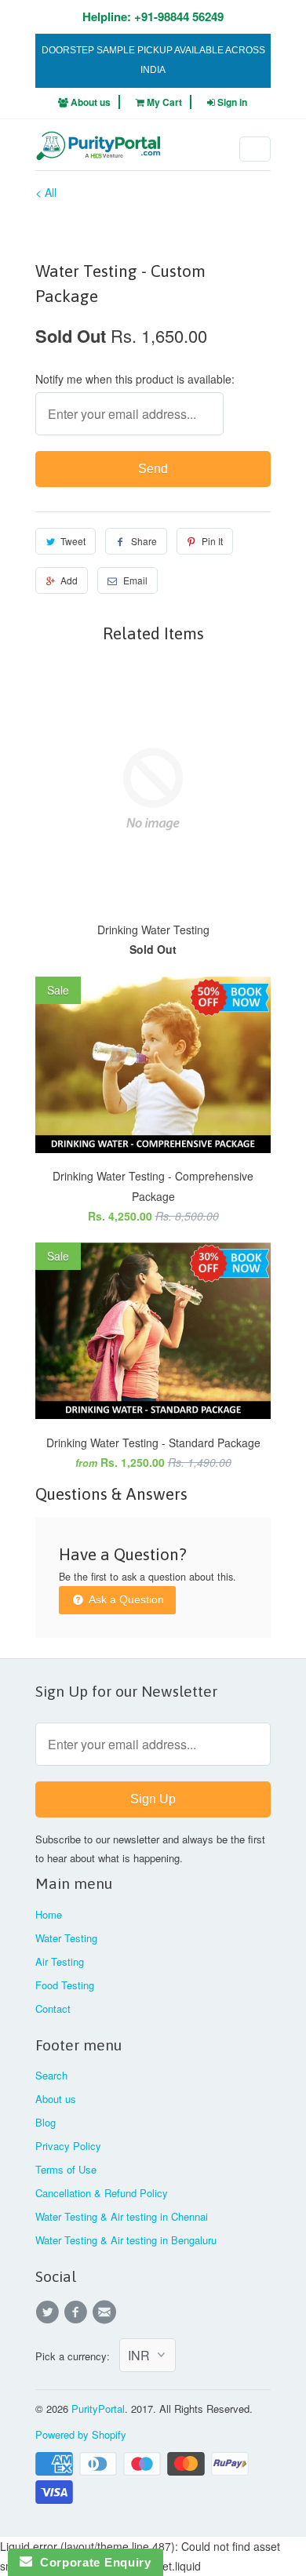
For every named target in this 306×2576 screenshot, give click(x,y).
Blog (46, 2122)
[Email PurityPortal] (107, 2312)
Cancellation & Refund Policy (102, 2193)
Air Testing (60, 1961)
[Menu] (255, 149)
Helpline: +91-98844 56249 (153, 16)
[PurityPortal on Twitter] (49, 2312)
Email (135, 580)
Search (51, 2075)
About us (89, 102)
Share (144, 541)
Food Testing (65, 1985)
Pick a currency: (77, 2356)
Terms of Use (66, 2169)
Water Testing (66, 1938)
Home (49, 1914)
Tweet (73, 541)
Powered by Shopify (81, 2434)
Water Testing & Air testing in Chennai (122, 2216)
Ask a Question (125, 1599)
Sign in (232, 102)
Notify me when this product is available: (135, 379)
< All (46, 192)
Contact (53, 2008)
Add (69, 580)
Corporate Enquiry (91, 2562)
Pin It (212, 541)
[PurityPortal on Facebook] (78, 2312)
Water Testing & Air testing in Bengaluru (126, 2240)
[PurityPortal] (98, 151)
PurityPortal (98, 2409)
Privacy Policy (68, 2146)
